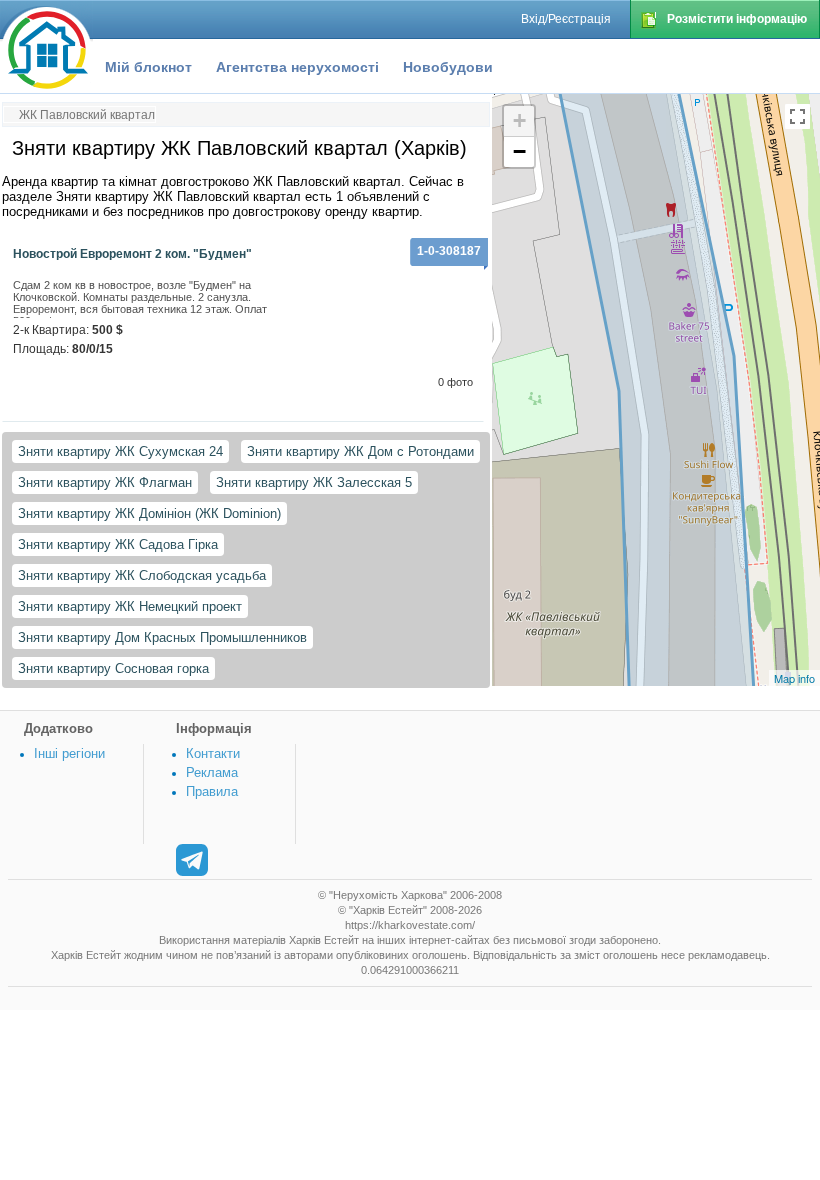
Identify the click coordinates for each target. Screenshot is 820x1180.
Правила (212, 791)
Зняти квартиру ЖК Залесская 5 (314, 482)
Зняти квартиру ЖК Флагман (105, 482)
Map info (794, 678)
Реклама (212, 772)
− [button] (519, 151)
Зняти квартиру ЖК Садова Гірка (118, 544)
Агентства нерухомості (297, 67)
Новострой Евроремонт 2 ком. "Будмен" (132, 254)
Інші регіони (69, 753)
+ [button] (519, 120)
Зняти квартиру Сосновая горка (113, 668)
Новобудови (448, 67)
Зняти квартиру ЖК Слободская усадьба (142, 575)
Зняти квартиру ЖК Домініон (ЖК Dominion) (149, 513)
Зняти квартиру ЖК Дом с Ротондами (360, 451)
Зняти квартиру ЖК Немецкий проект (130, 606)
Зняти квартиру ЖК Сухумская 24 (120, 451)
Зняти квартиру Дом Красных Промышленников (162, 637)
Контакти (213, 753)
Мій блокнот (148, 67)
